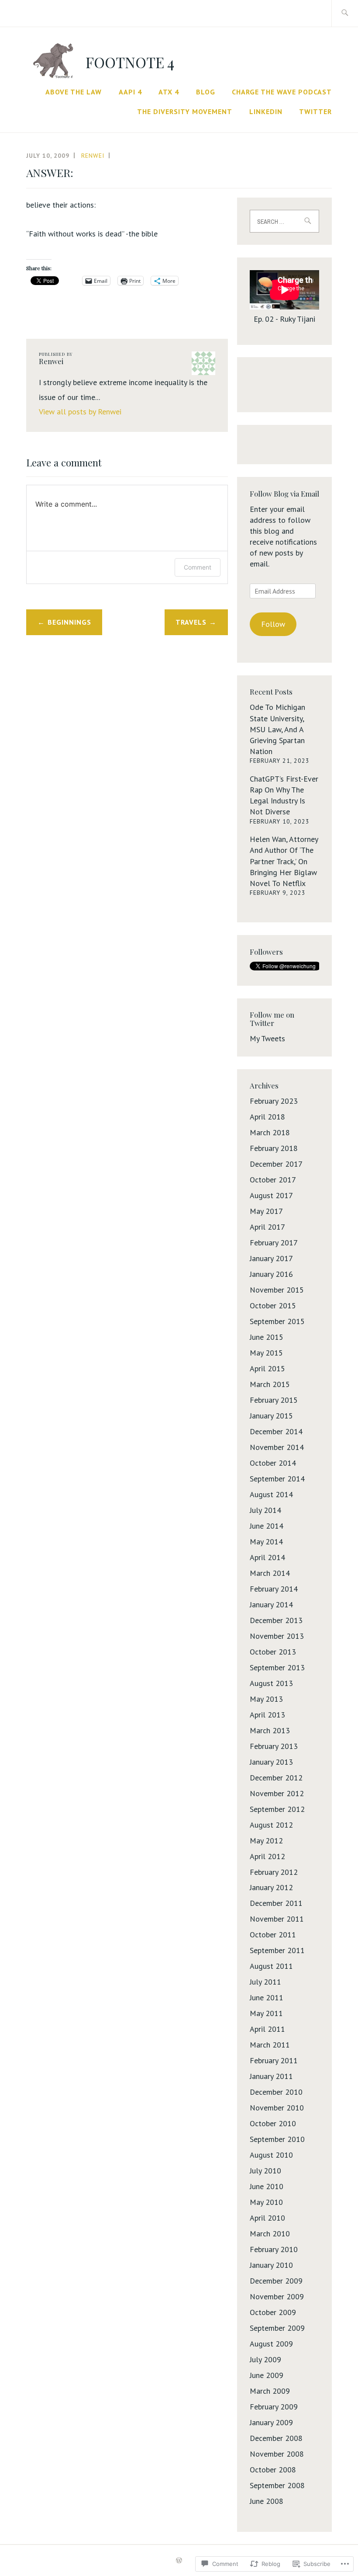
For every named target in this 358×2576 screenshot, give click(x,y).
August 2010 (271, 2155)
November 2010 (277, 2108)
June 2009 (267, 2375)
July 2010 (265, 2171)
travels (191, 622)
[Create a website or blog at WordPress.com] (179, 2561)
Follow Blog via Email (284, 494)
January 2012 (271, 1887)
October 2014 (273, 1463)
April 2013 (267, 1715)
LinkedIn (266, 111)
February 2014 (274, 1589)
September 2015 (277, 1321)
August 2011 (271, 1966)
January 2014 (271, 1604)
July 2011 (265, 1982)
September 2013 (277, 1667)
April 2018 (267, 1117)
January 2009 (271, 2422)
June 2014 (267, 1526)
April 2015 (267, 1368)
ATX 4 (169, 92)
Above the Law (74, 92)
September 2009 (277, 2328)
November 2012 (277, 1793)
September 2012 (277, 1809)
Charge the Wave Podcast (282, 92)
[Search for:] (345, 13)
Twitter (315, 111)
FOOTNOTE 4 (130, 62)
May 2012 (266, 1841)
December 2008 (276, 2438)
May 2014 (266, 1542)
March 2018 (270, 1132)
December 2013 (276, 1620)
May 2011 (266, 2013)
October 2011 (273, 1935)
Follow (273, 624)
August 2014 (271, 1494)
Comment (198, 567)
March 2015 (270, 1384)
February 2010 (274, 2249)
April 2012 (267, 1856)
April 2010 (267, 2218)
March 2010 (270, 2234)
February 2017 (274, 1243)
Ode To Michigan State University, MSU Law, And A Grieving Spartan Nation (277, 729)
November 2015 (277, 1290)
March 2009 (270, 2391)
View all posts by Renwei (80, 412)
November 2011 (277, 1919)
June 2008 (267, 2501)
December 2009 (276, 2281)
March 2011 (270, 2045)
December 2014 (276, 1431)
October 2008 (273, 2470)
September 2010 (277, 2139)
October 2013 (273, 1652)
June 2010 (267, 2186)
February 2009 (274, 2407)
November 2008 (277, 2454)
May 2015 (266, 1353)
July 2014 (265, 1510)
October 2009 (273, 2312)
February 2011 (274, 2060)
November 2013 (277, 1636)
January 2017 (271, 1258)
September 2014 (277, 1479)
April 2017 (267, 1227)
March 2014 (270, 1573)
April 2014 (267, 1557)
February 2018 (274, 1148)
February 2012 (274, 1872)
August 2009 (271, 2344)
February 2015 (274, 1400)
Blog (206, 92)
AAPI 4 (130, 92)
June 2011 (267, 1997)
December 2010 (276, 2092)
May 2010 (266, 2202)
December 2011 (276, 1903)
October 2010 (273, 2123)
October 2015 (273, 1305)
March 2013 (270, 1730)
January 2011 (271, 2076)
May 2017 (266, 1211)
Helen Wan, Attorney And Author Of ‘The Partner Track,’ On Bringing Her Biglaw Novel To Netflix (284, 861)
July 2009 (265, 2359)
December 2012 (276, 1778)
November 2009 (277, 2296)
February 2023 (274, 1101)
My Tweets (267, 1038)
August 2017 (271, 1195)
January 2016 (271, 1274)
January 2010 (271, 2265)
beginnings (69, 622)
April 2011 (267, 2029)
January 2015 (271, 1416)
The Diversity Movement (185, 111)
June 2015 (267, 1337)
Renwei (93, 156)
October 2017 (273, 1180)
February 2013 (274, 1746)
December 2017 (276, 1164)
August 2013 (271, 1683)
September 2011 (277, 1950)
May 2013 (266, 1699)
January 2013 (271, 1762)
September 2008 (277, 2485)
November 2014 (277, 1447)
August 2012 (271, 1825)
